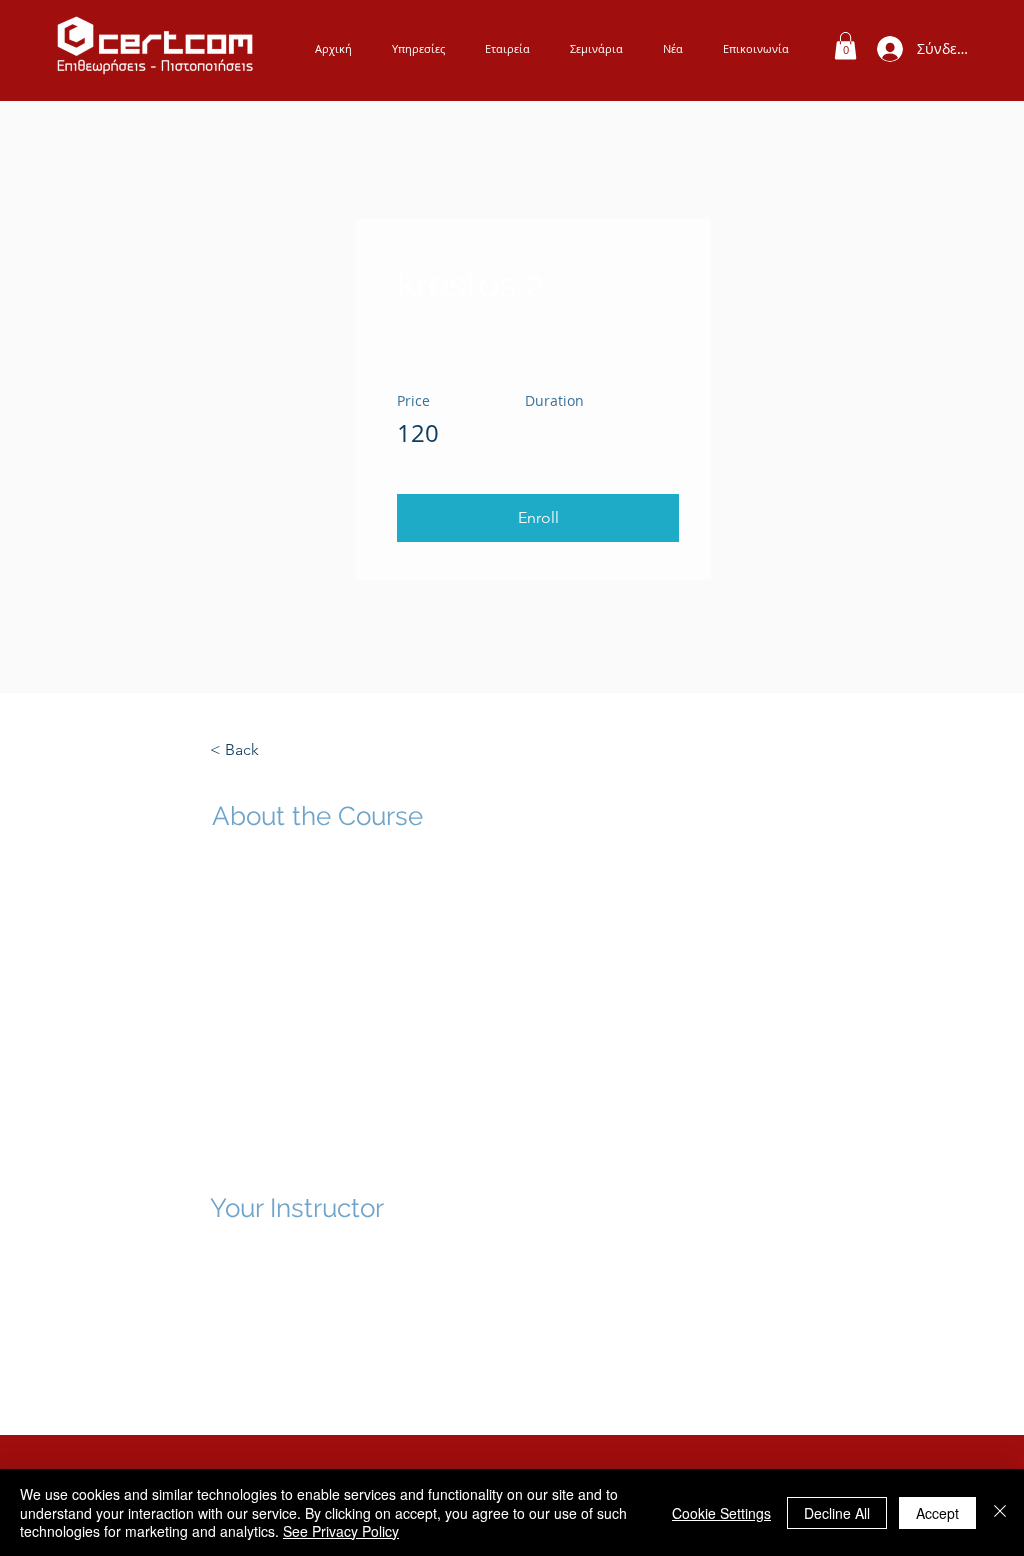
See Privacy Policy (341, 1531)
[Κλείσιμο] (1000, 1512)
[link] (845, 45)
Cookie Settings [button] (721, 1513)
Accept (937, 1513)
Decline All (837, 1513)
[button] (538, 518)
